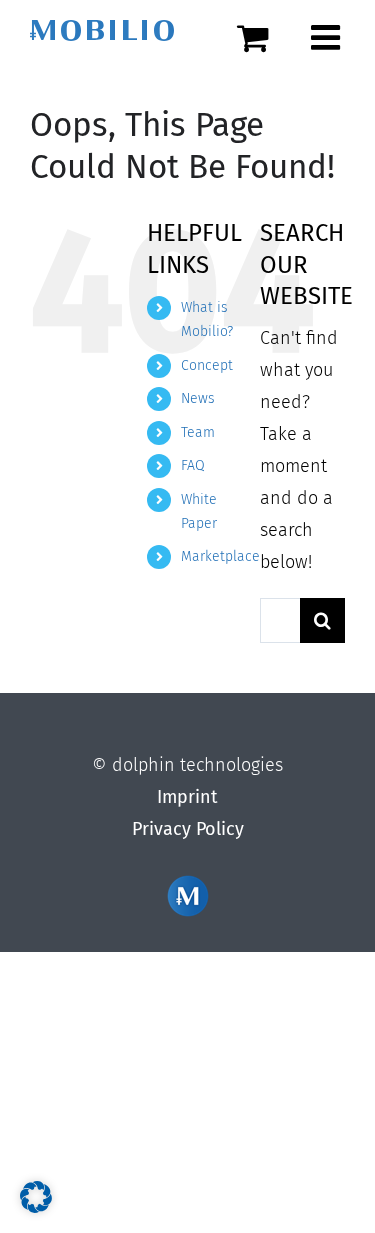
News (198, 398)
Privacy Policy (188, 829)
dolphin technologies (197, 765)
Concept (207, 365)
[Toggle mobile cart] (264, 37)
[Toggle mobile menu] (328, 37)
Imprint (187, 797)
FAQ (193, 465)
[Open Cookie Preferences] (36, 1207)
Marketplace (220, 556)
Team (198, 432)
